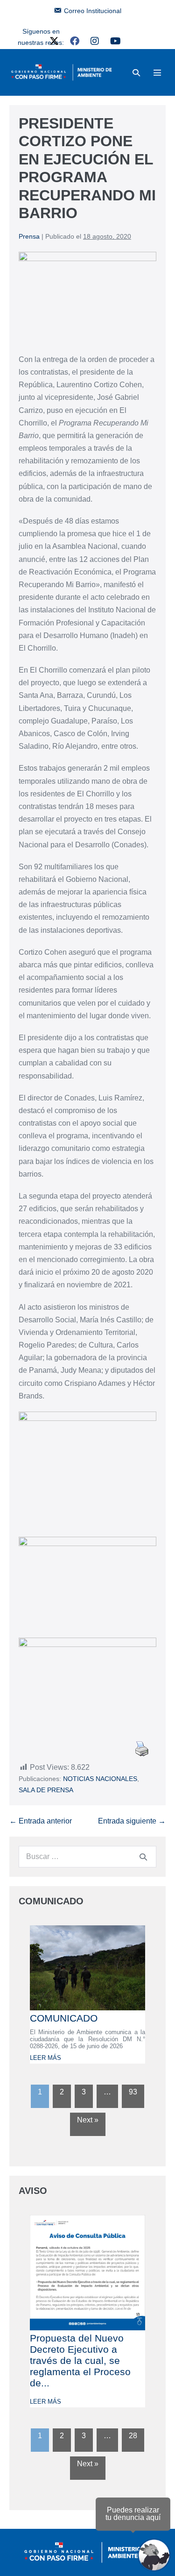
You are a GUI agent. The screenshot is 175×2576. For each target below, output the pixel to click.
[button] (136, 73)
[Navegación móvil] (157, 72)
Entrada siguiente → (132, 1821)
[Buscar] (143, 1857)
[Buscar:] (87, 1856)
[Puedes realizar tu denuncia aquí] (154, 2555)
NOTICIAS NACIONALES (100, 1779)
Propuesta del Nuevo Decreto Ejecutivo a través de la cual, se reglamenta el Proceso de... (80, 2360)
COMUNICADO (64, 2018)
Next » (88, 2120)
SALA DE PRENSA (46, 1790)
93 (133, 2092)
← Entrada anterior (41, 1821)
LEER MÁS (45, 2058)
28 (133, 2436)
